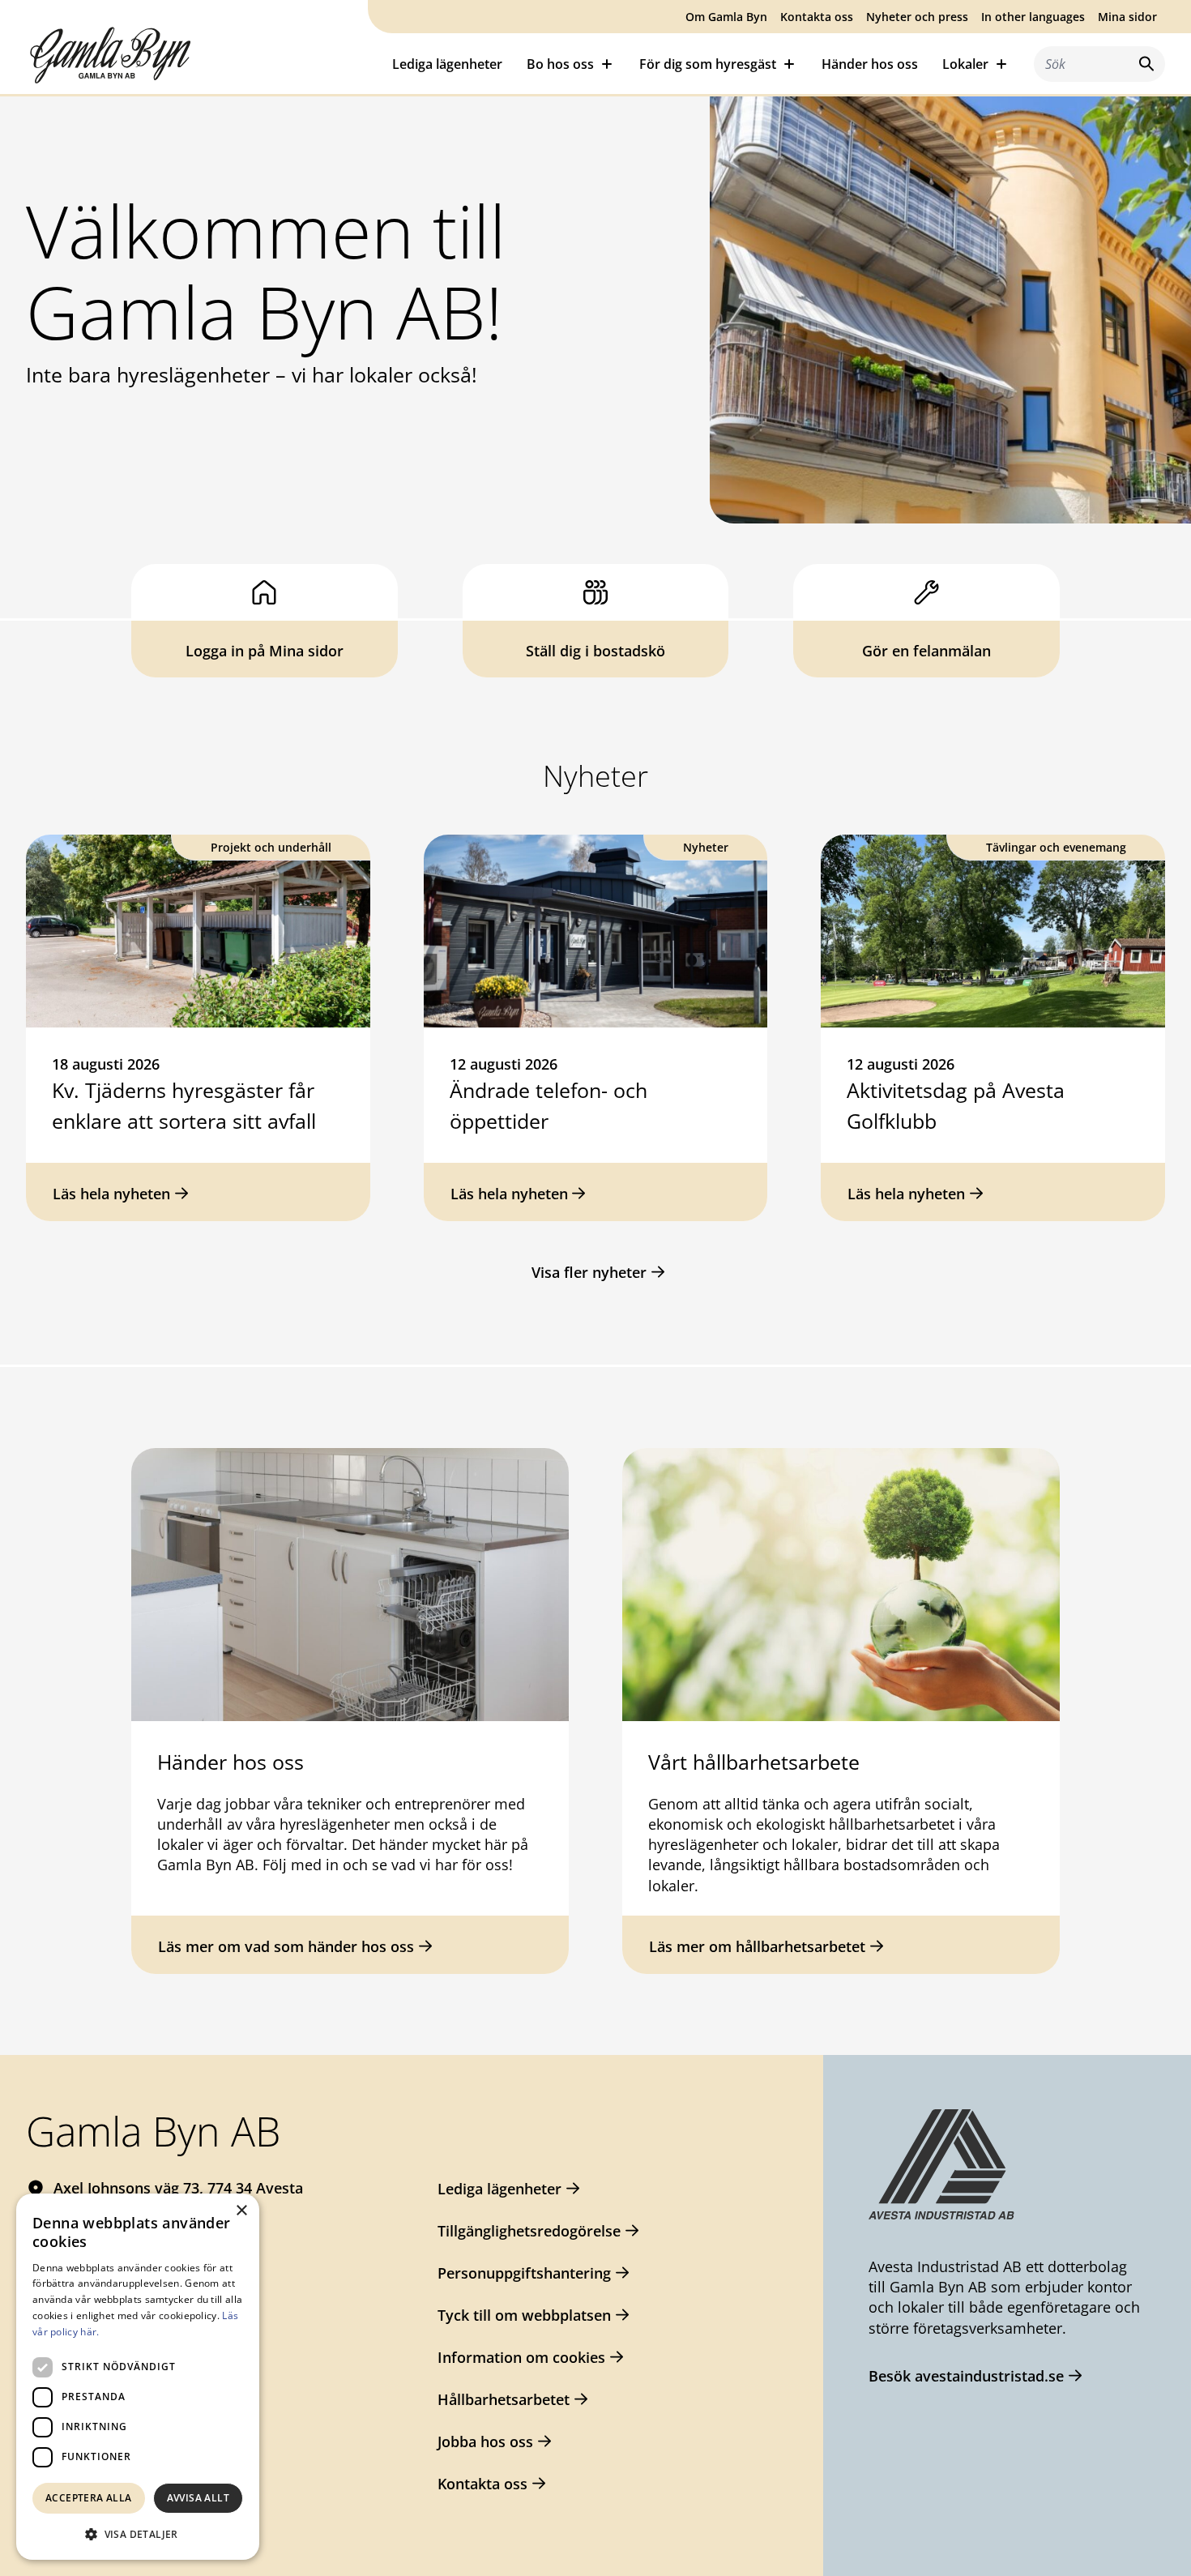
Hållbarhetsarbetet (504, 2399)
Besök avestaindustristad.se (966, 2376)
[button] (138, 2534)
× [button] (241, 2211)
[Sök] (1143, 64)
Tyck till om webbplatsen (524, 2315)
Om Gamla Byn (726, 17)
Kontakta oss (817, 17)
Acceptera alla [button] (89, 2498)
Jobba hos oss (485, 2441)
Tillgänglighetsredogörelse (529, 2231)
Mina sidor (1127, 17)
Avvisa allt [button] (198, 2498)
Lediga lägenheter (447, 64)
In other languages (1033, 17)
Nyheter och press (917, 17)
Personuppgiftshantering (524, 2273)
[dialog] (138, 2377)
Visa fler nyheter (589, 1272)
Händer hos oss (870, 64)
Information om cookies (521, 2357)
